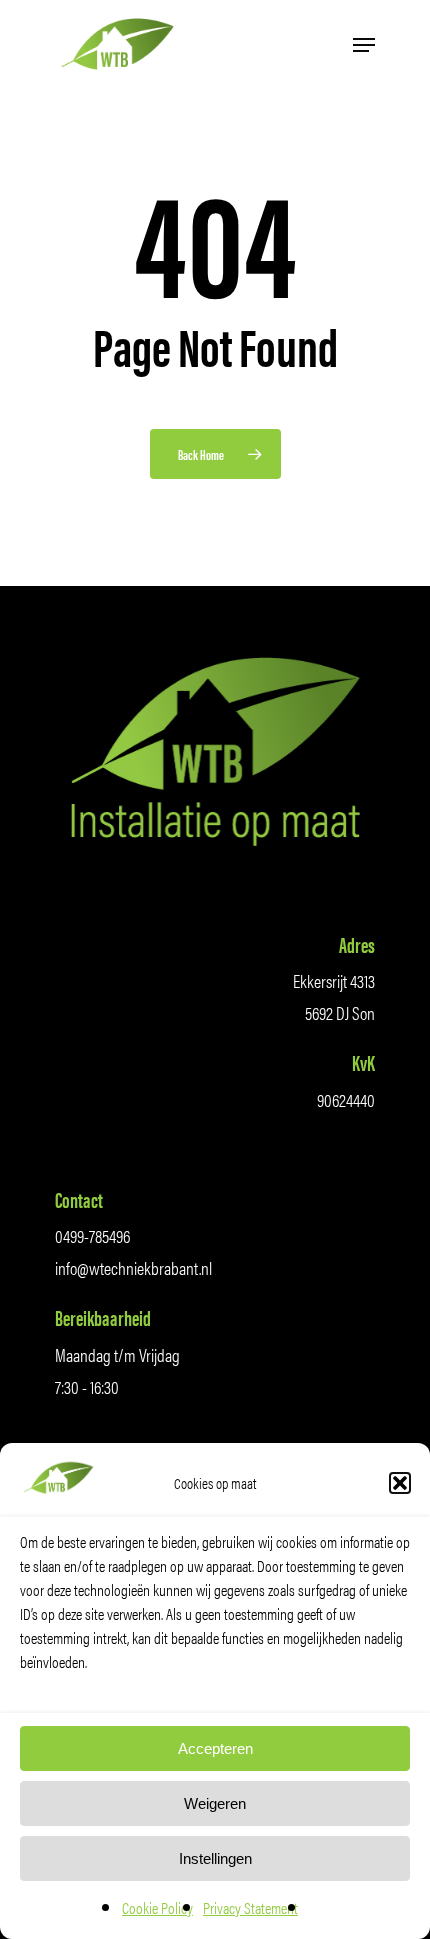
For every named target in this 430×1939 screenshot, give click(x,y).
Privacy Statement (250, 1907)
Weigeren (215, 1803)
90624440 (346, 1099)
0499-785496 (92, 1235)
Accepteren (215, 1748)
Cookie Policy (157, 1907)
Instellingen (215, 1858)
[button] (400, 1483)
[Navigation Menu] (364, 45)
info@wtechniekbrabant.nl (133, 1267)
